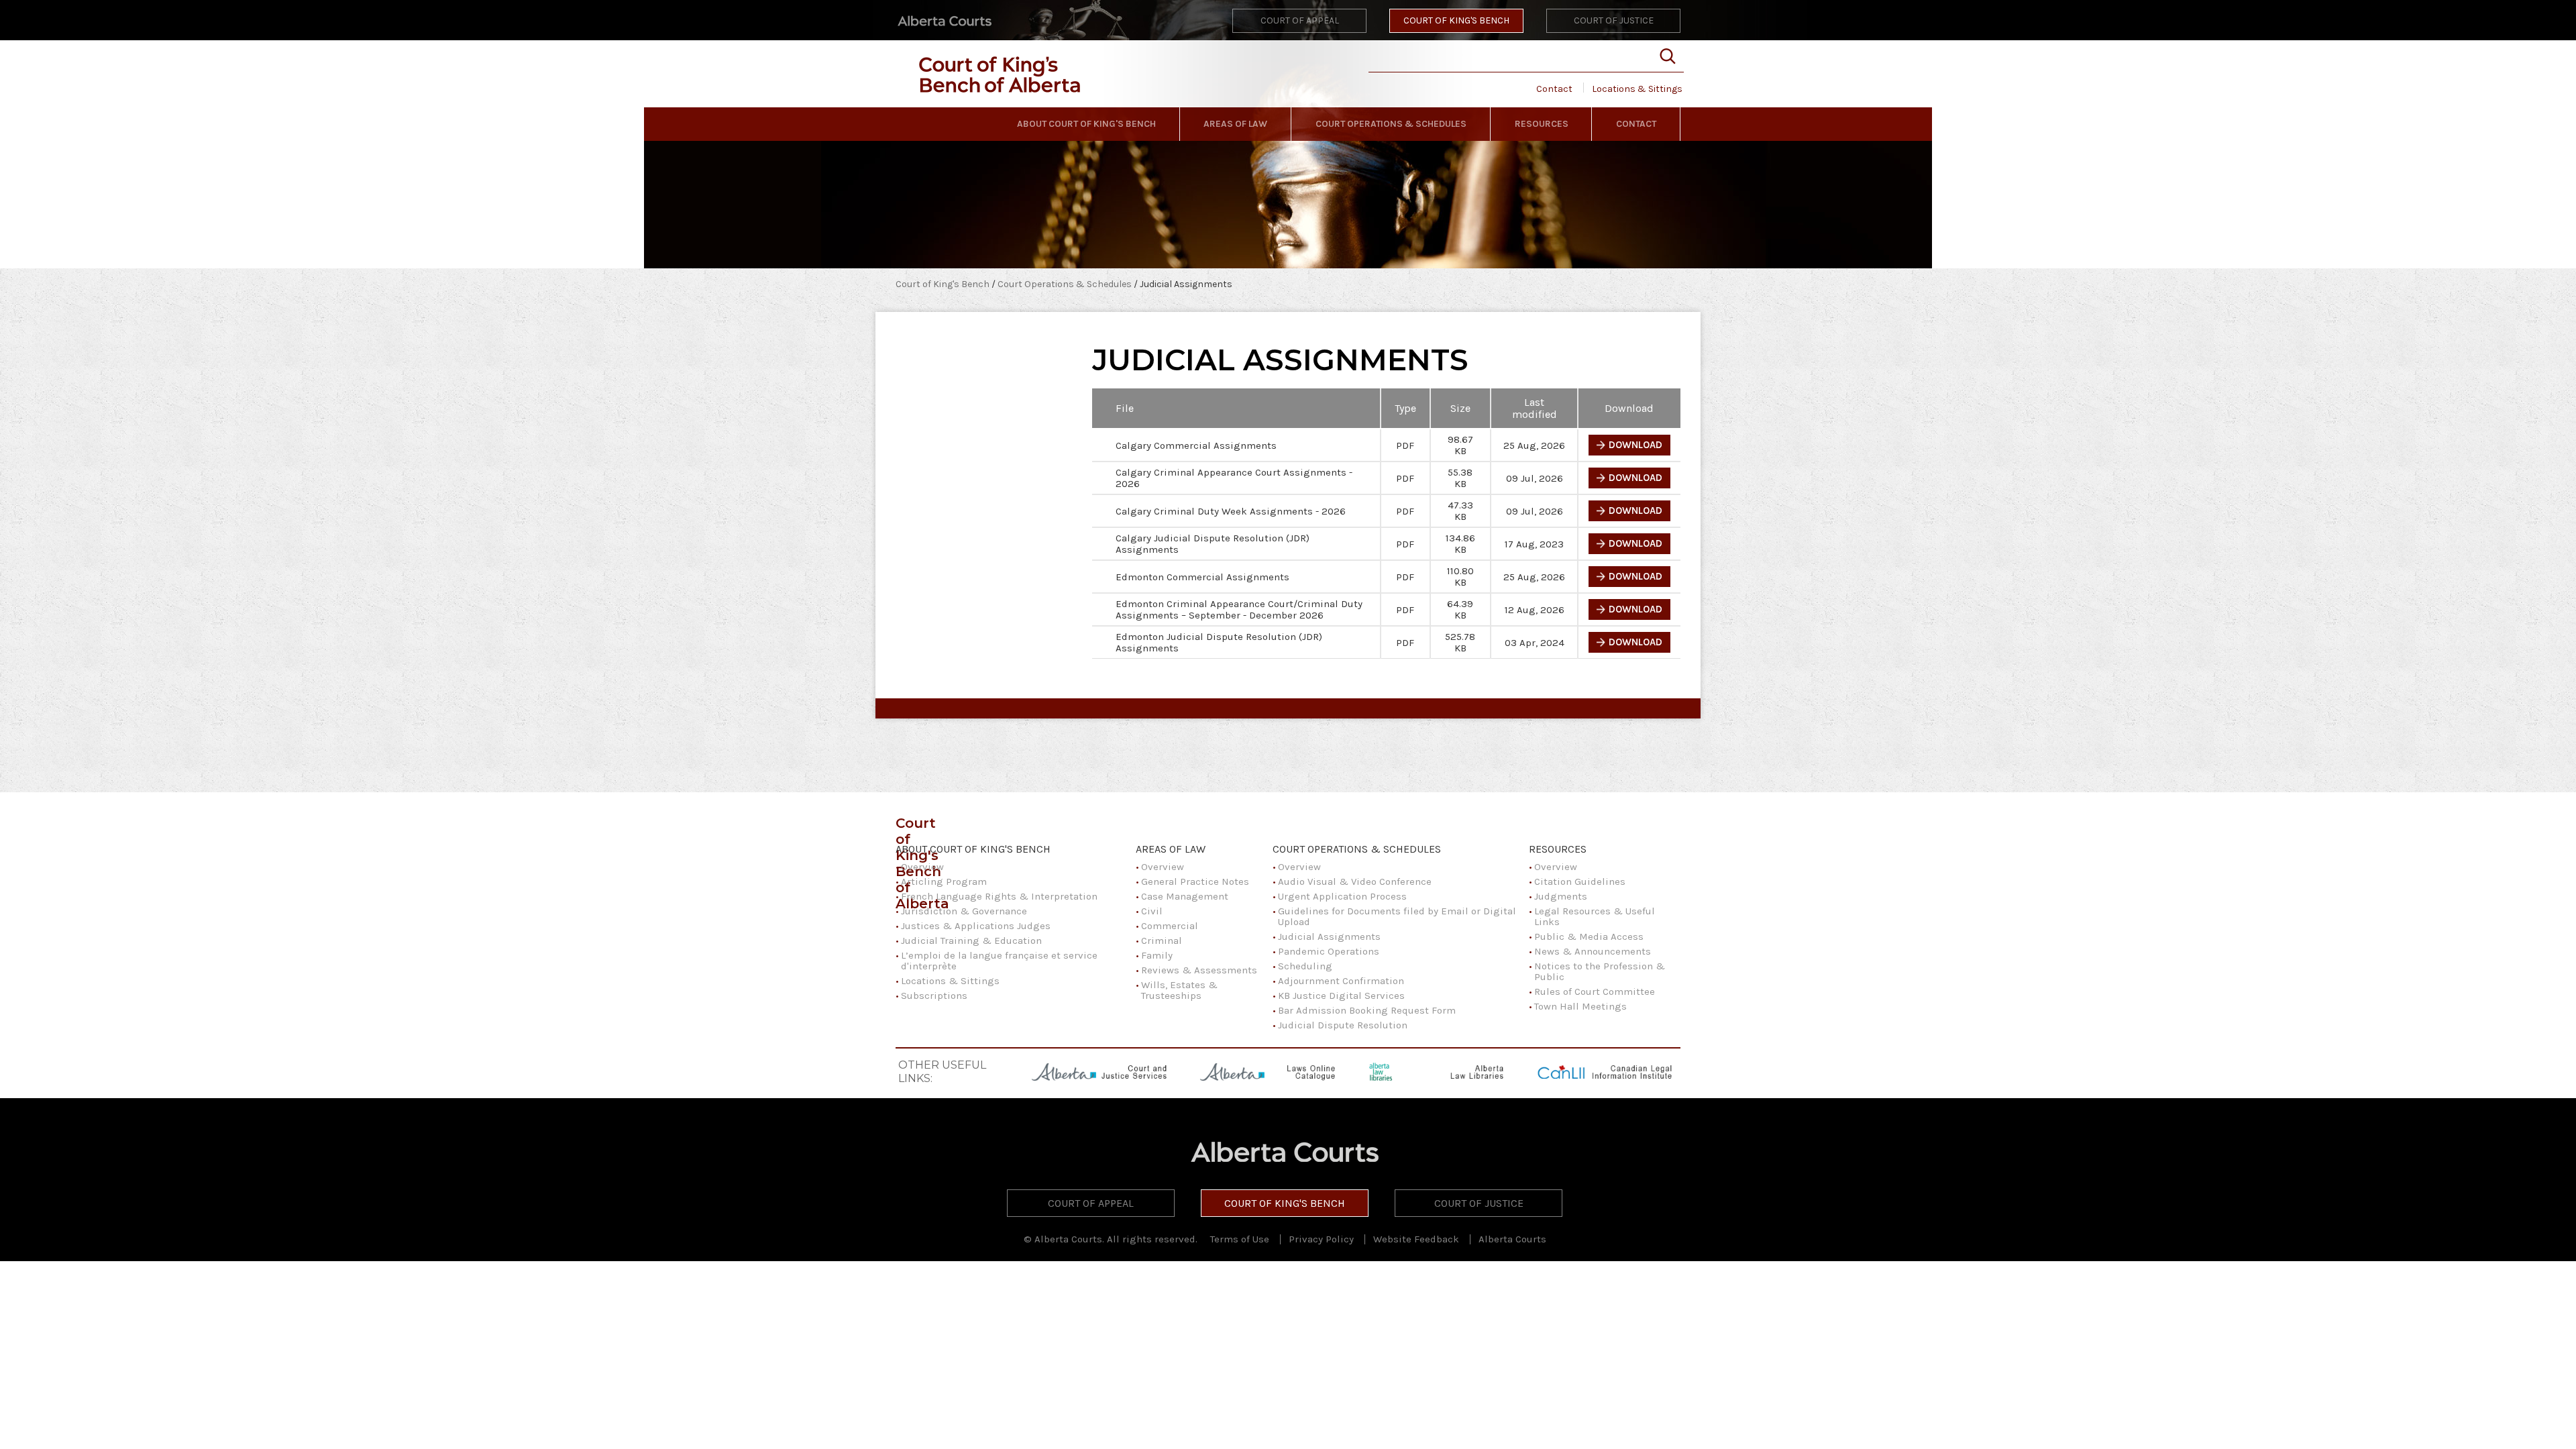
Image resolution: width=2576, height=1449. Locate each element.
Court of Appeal (1300, 20)
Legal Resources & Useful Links (1595, 916)
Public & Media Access (1589, 936)
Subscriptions (934, 996)
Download (1635, 445)
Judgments (1561, 896)
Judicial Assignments (1329, 936)
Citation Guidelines (1580, 881)
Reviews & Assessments (1199, 970)
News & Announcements (1593, 951)
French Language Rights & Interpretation (999, 896)
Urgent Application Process (1342, 896)
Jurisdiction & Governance (964, 911)
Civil (1152, 911)
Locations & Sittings (1637, 89)
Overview (922, 867)
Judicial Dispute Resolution (1343, 1025)
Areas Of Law (1235, 124)
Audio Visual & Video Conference (1355, 881)
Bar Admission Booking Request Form (1367, 1010)
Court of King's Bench (1456, 20)
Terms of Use (1240, 1239)
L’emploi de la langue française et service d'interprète (999, 961)
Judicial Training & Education (971, 941)
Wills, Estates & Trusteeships (1179, 990)
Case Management (1185, 896)
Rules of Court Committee (1595, 991)
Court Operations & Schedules (1391, 124)
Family (1157, 955)
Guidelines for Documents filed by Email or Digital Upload (1397, 916)
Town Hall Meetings (1580, 1006)
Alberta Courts (1512, 1239)
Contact (1554, 89)
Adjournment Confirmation (1341, 981)
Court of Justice (1614, 20)
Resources (1542, 124)
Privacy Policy (1321, 1239)
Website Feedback (1416, 1239)
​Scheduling (1305, 966)
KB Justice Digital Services (1341, 996)
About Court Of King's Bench (1086, 124)
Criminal (1162, 941)
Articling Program (944, 881)
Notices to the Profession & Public (1600, 971)
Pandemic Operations (1329, 951)
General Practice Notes (1195, 881)
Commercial (1170, 926)
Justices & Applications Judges (976, 926)
